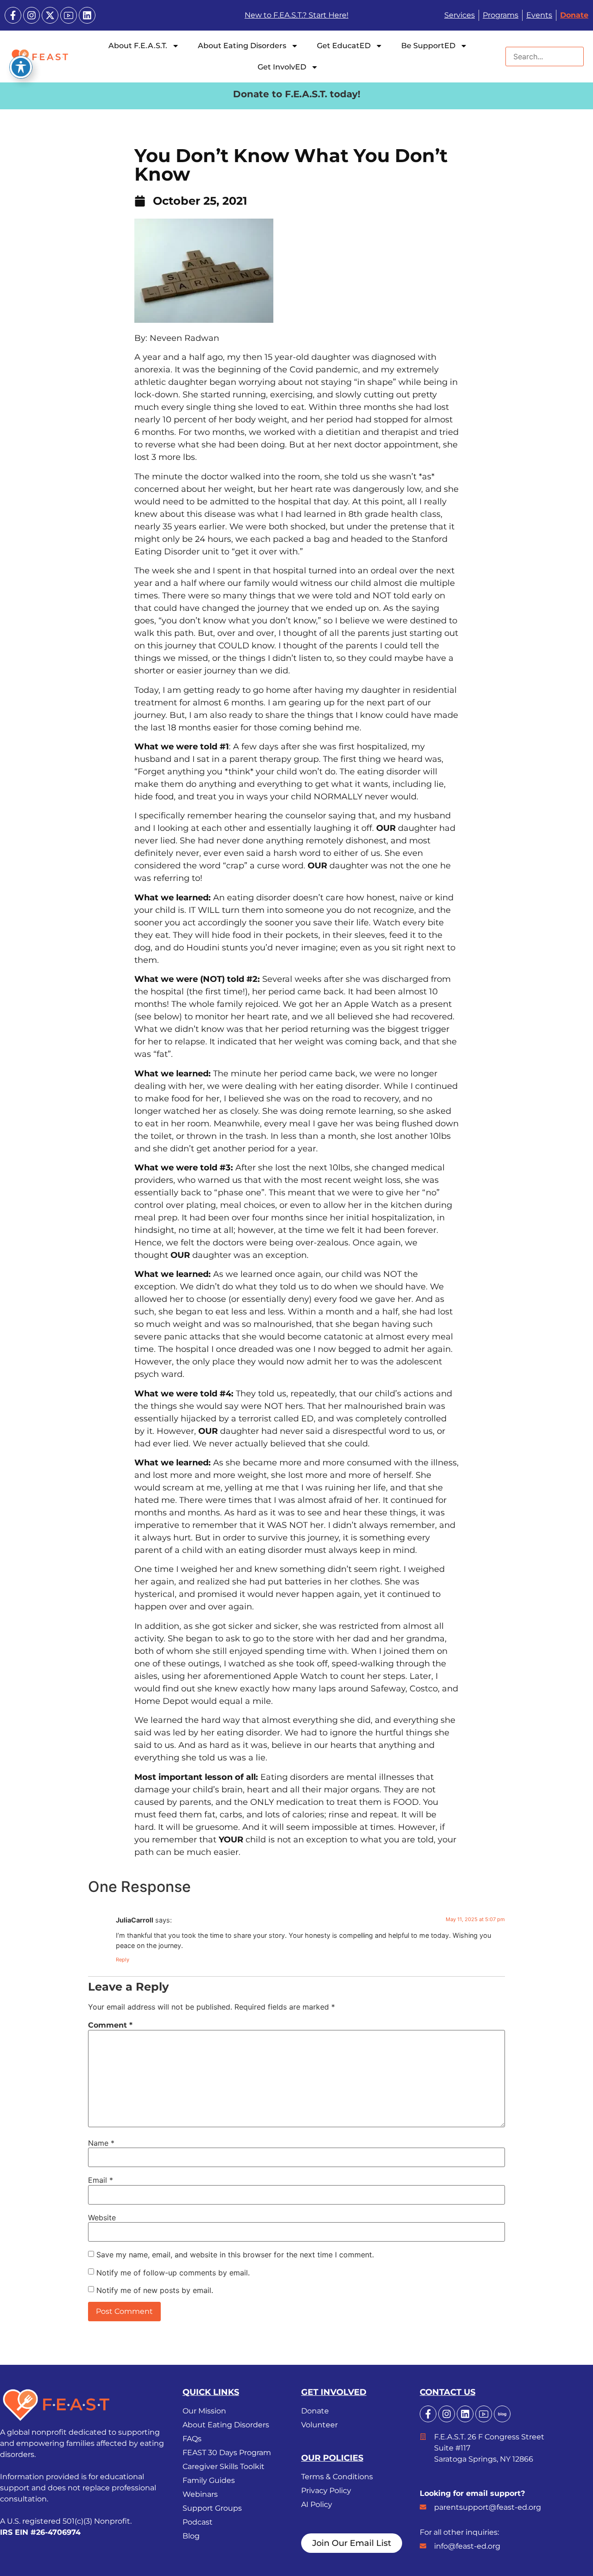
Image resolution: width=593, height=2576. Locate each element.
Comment (110, 2025)
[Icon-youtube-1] (69, 15)
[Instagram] (32, 15)
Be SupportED (428, 46)
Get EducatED (344, 46)
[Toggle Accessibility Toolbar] (21, 67)
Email (101, 2180)
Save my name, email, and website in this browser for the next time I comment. (235, 2255)
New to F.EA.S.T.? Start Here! (296, 15)
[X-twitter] (50, 15)
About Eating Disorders (242, 46)
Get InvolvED (282, 67)
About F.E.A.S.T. (138, 46)
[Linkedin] (87, 15)
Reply (123, 1960)
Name (101, 2143)
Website (102, 2218)
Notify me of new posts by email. (155, 2290)
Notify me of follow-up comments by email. (173, 2273)
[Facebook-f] (13, 15)
